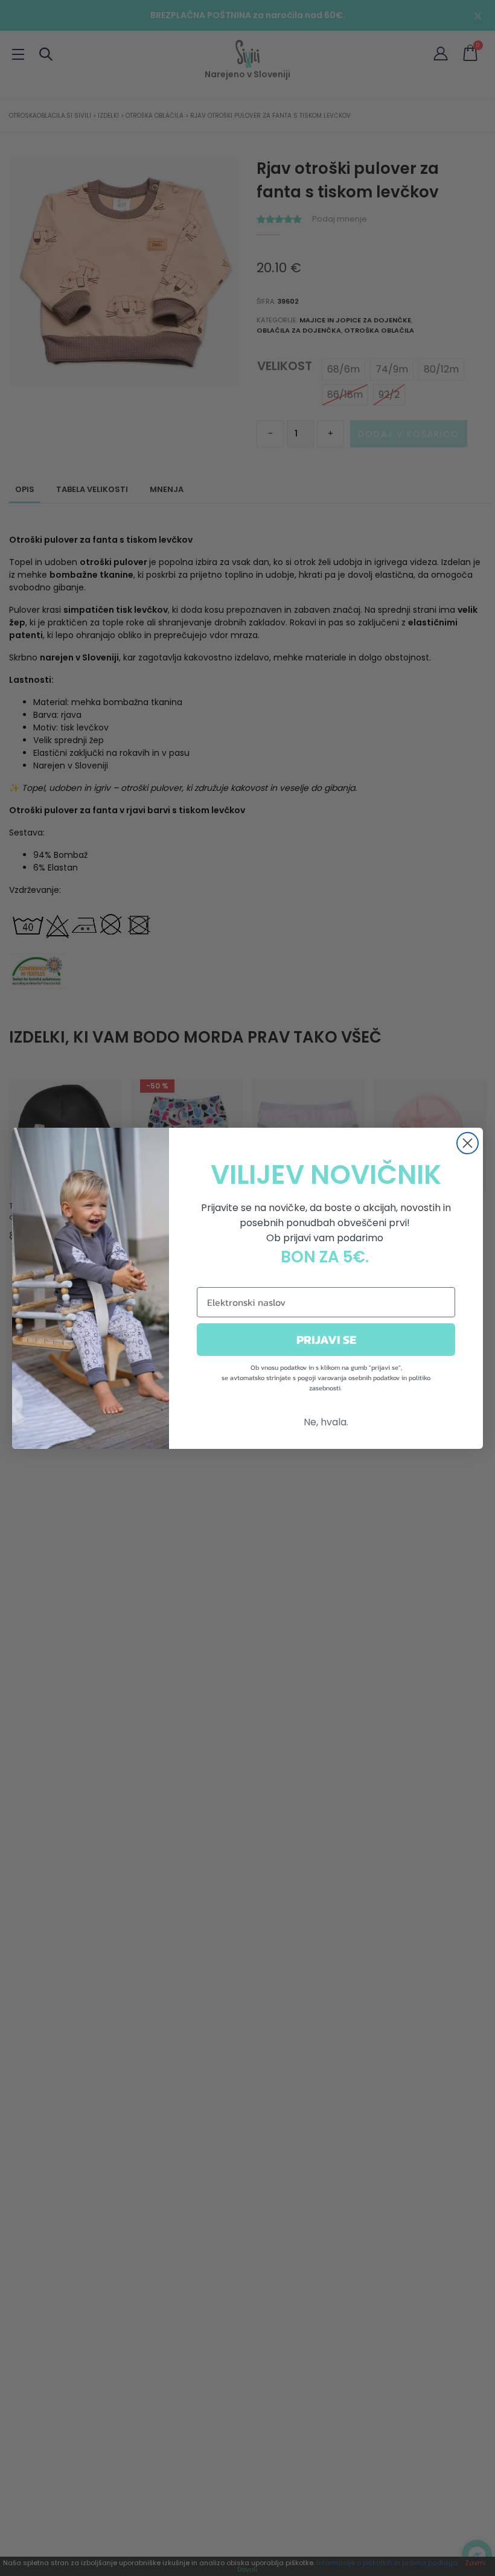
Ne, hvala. (326, 1422)
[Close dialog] (468, 1143)
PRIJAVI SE (326, 1340)
